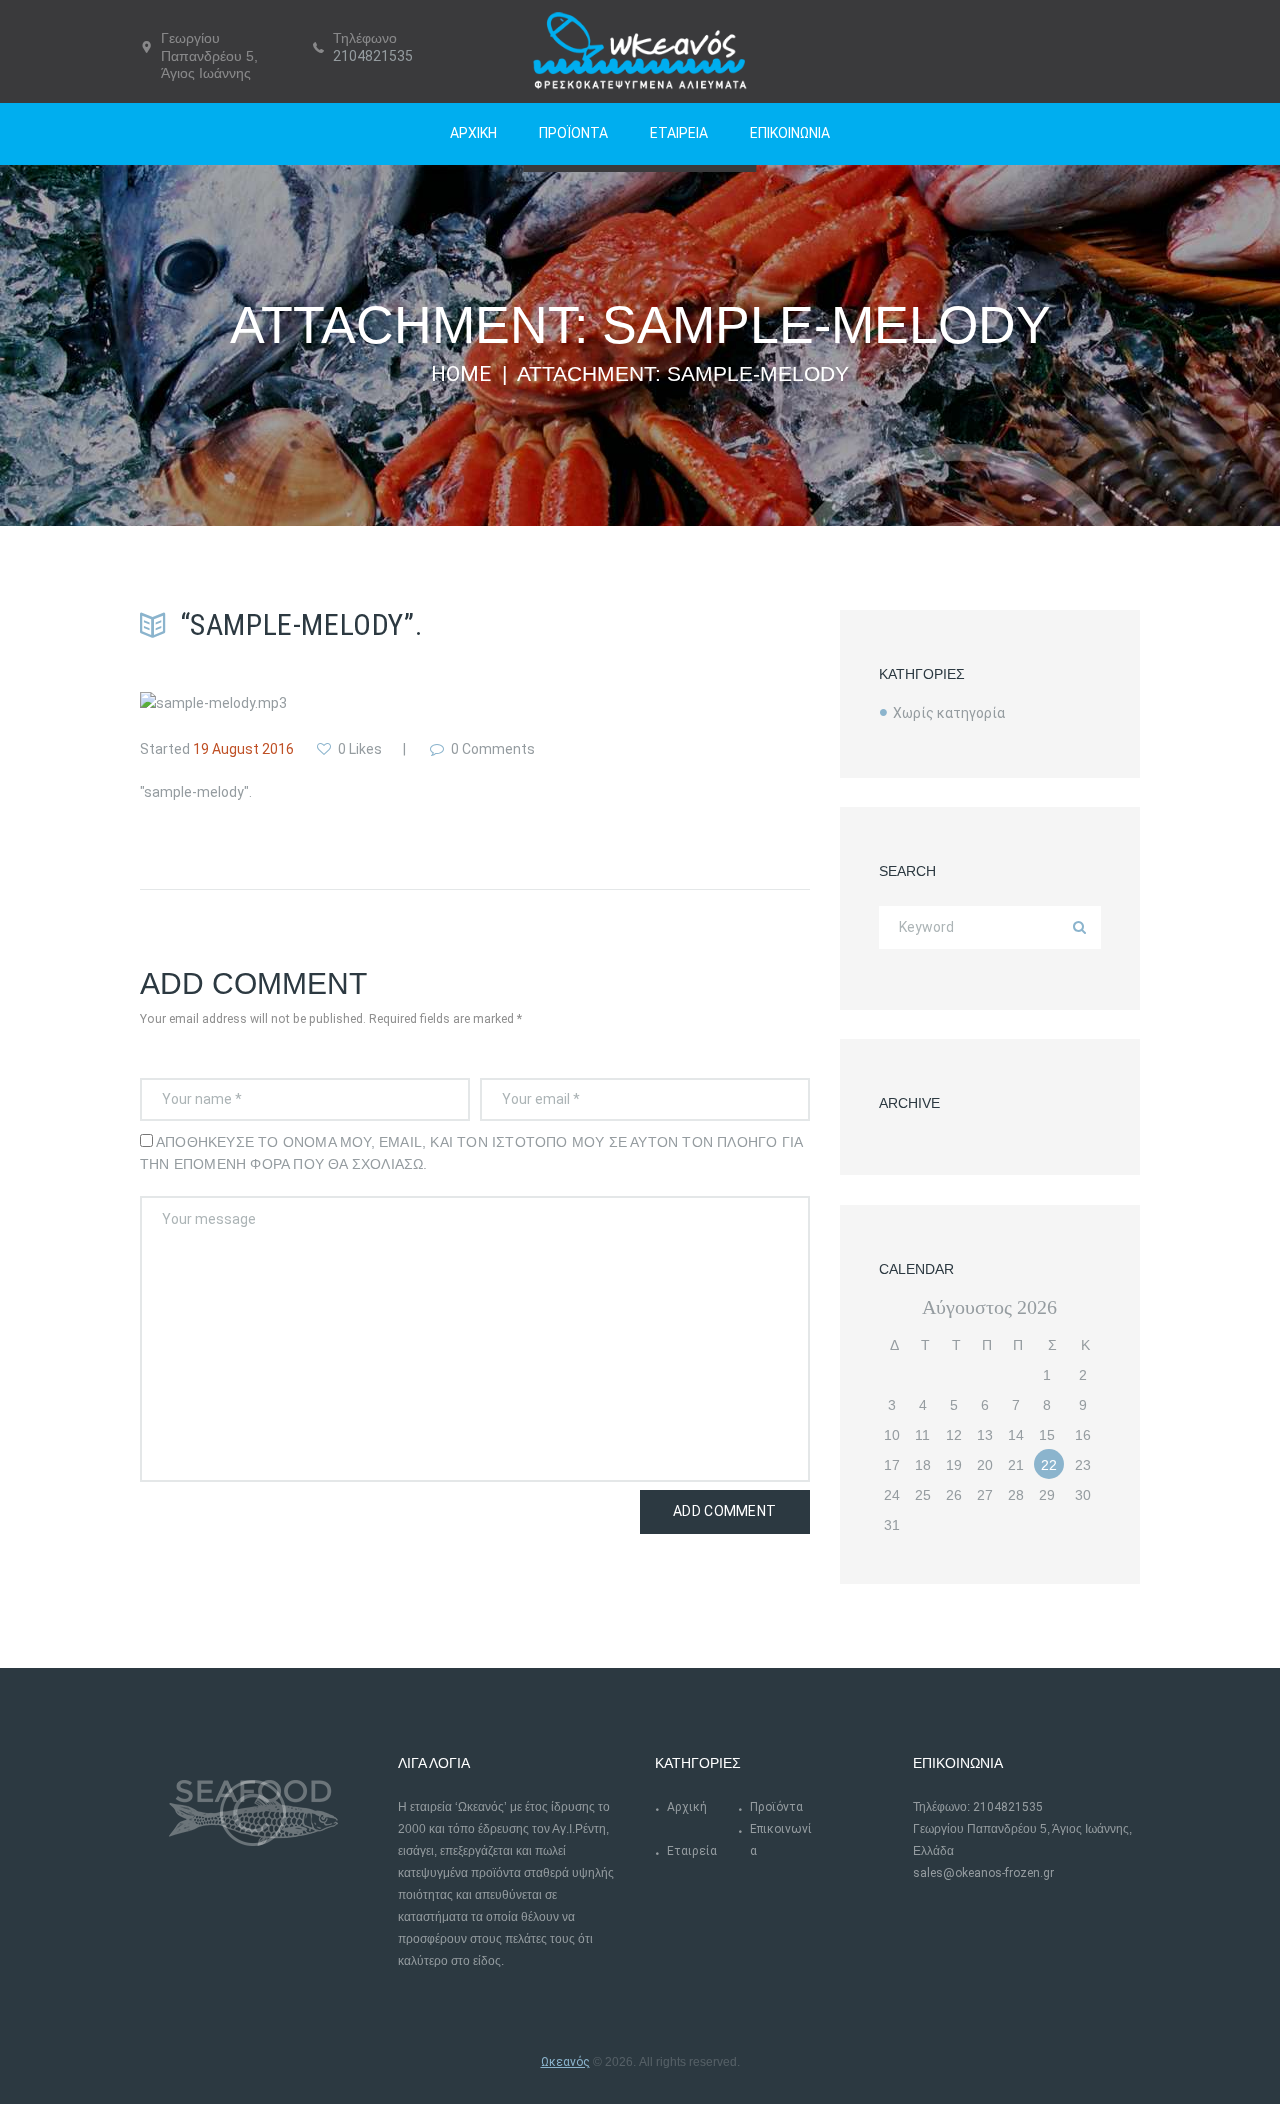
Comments (493, 749)
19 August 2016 (243, 749)
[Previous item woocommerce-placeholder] (307, 703)
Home (461, 374)
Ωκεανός (565, 2062)
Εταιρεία (692, 1851)
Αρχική (687, 1807)
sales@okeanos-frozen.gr (983, 1873)
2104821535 (373, 56)
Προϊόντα (776, 1807)
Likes (360, 749)
